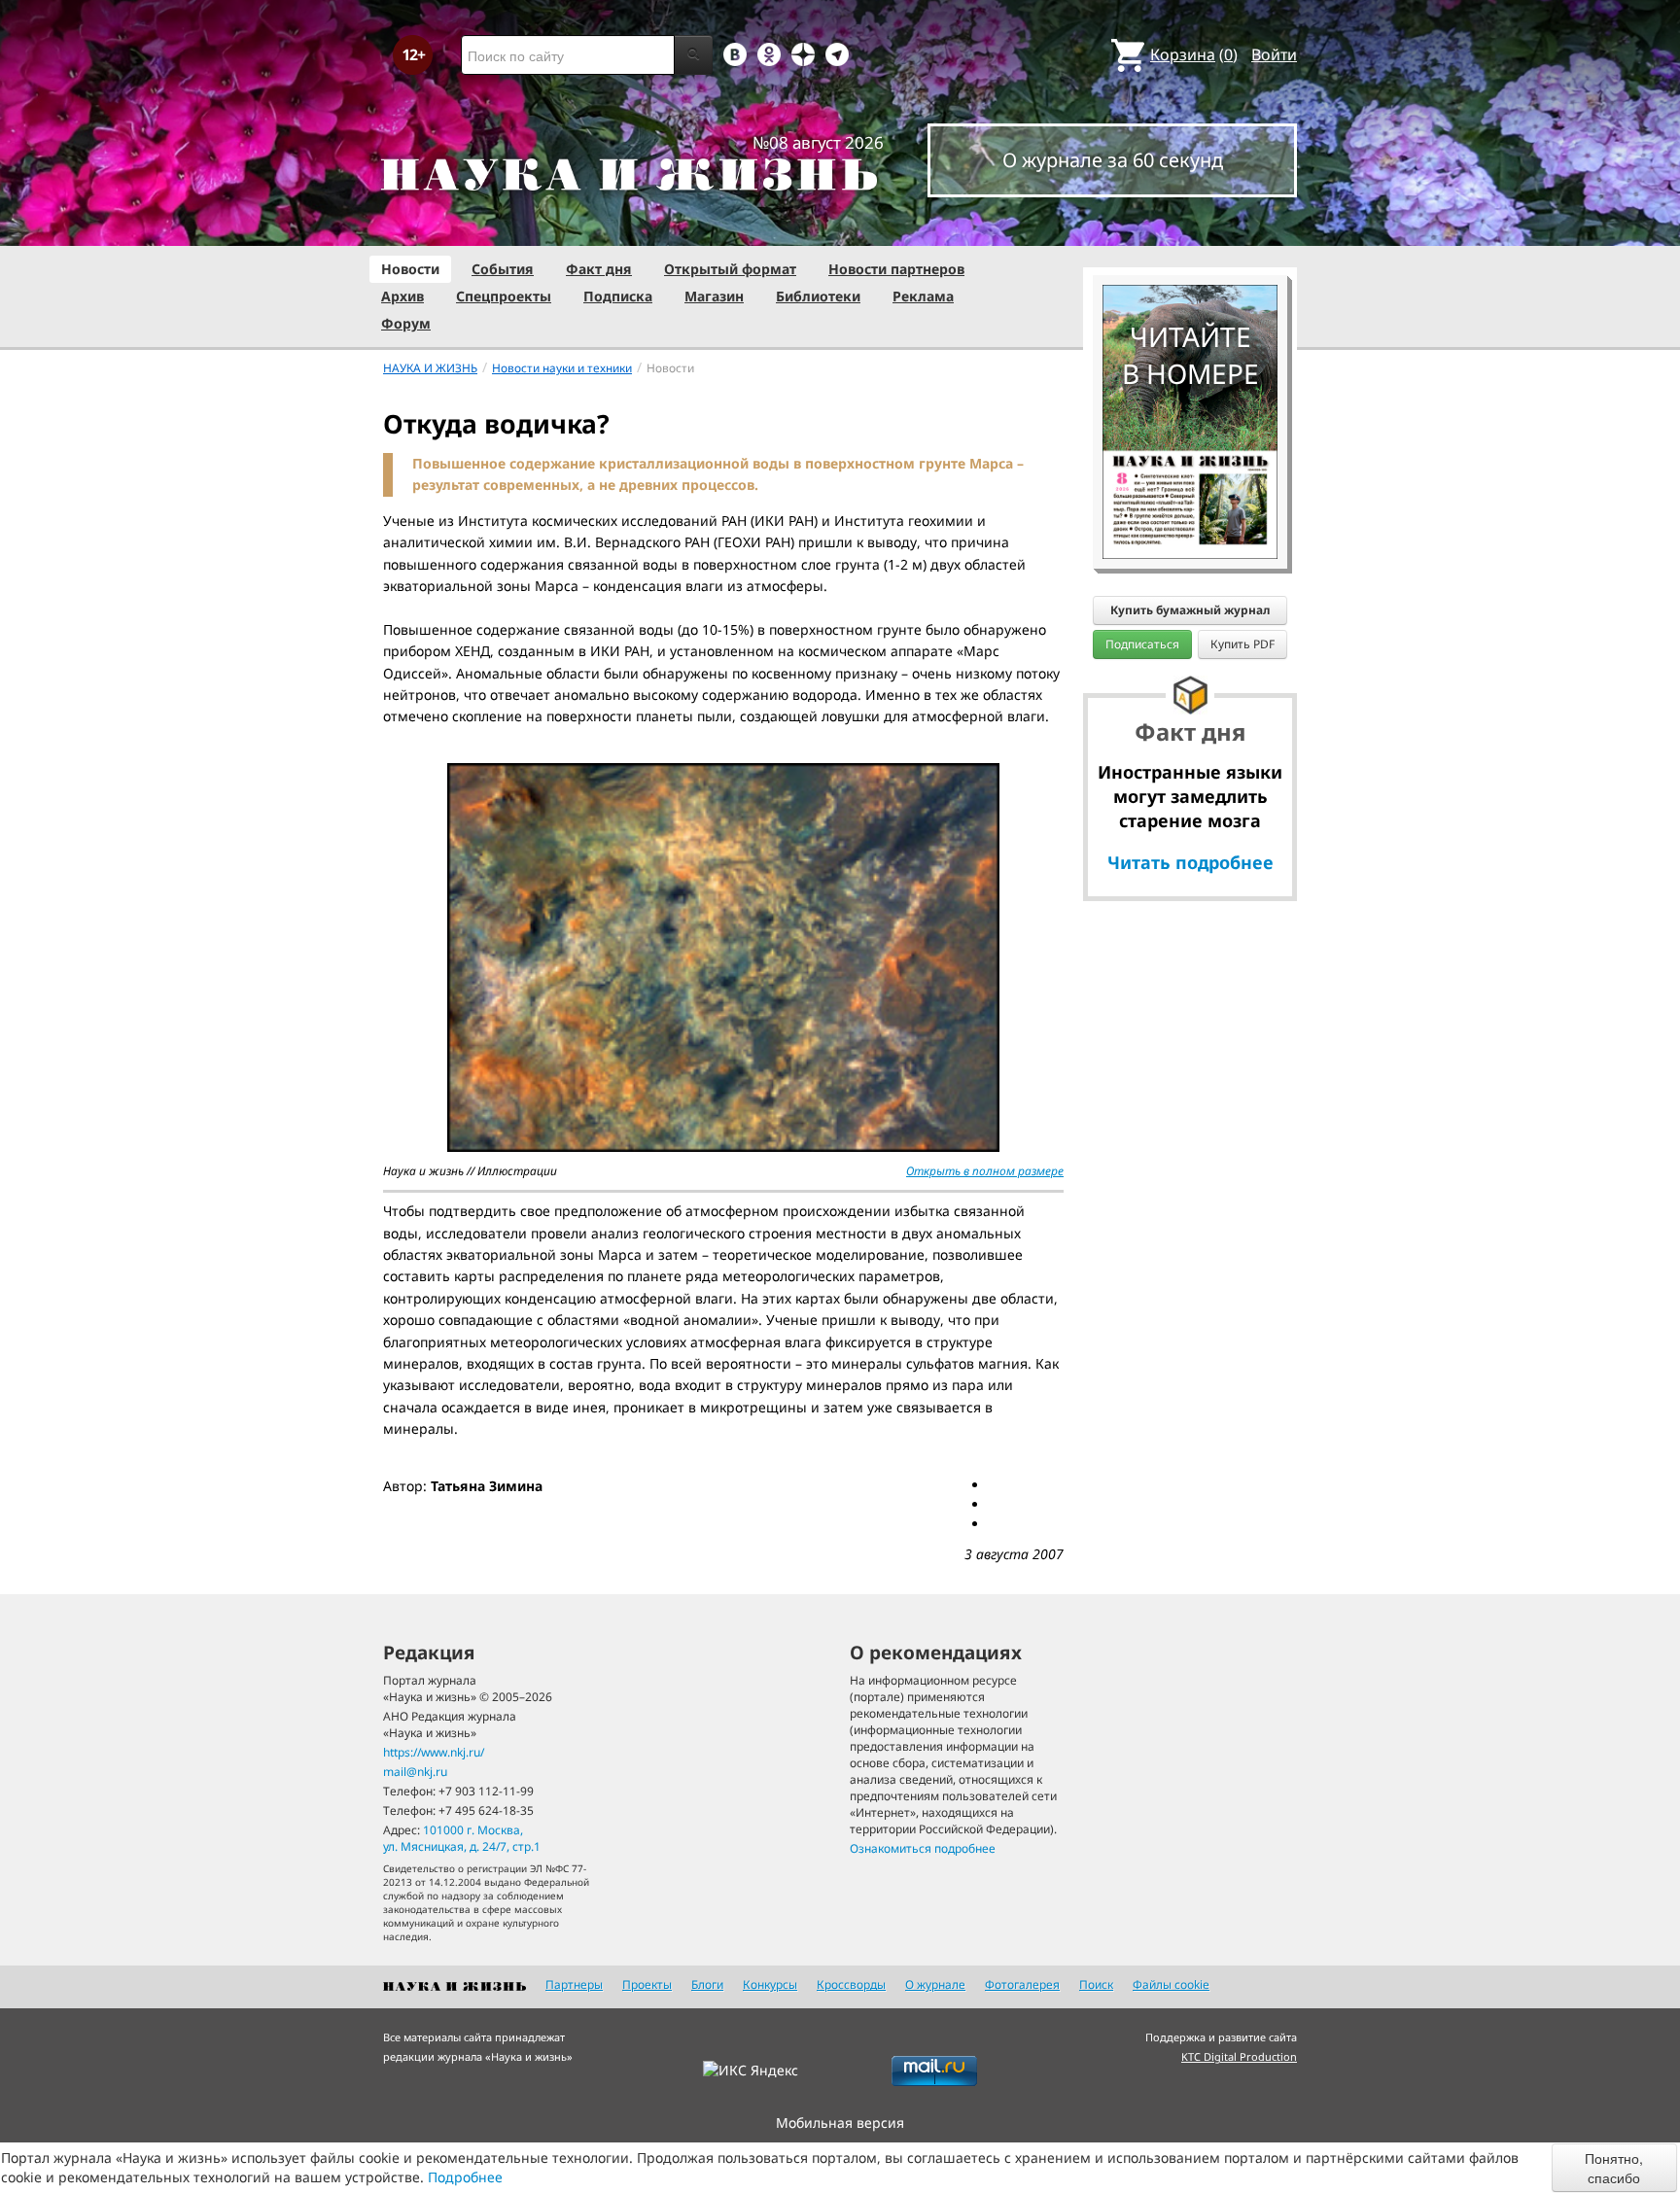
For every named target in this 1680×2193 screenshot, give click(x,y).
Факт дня (599, 269)
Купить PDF (1242, 644)
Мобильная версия (840, 2123)
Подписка (618, 296)
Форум (406, 323)
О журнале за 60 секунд (1113, 160)
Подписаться (1142, 644)
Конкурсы (770, 1984)
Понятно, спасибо (1614, 2168)
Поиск (1096, 1984)
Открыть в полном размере (985, 1171)
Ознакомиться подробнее (923, 1848)
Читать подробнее (1190, 862)
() (1194, 54)
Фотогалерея (1022, 1984)
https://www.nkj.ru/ (434, 1752)
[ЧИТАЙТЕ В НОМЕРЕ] (1190, 228)
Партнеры (574, 1984)
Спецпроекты (504, 296)
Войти (1274, 54)
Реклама (923, 296)
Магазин (714, 296)
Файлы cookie (1171, 1984)
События (503, 269)
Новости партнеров (896, 269)
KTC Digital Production (1239, 2056)
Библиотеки (818, 296)
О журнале (935, 1984)
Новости (410, 269)
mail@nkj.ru (415, 1772)
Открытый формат (730, 269)
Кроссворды (851, 1984)
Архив (402, 296)
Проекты (647, 1984)
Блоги (707, 1984)
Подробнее (465, 2177)
